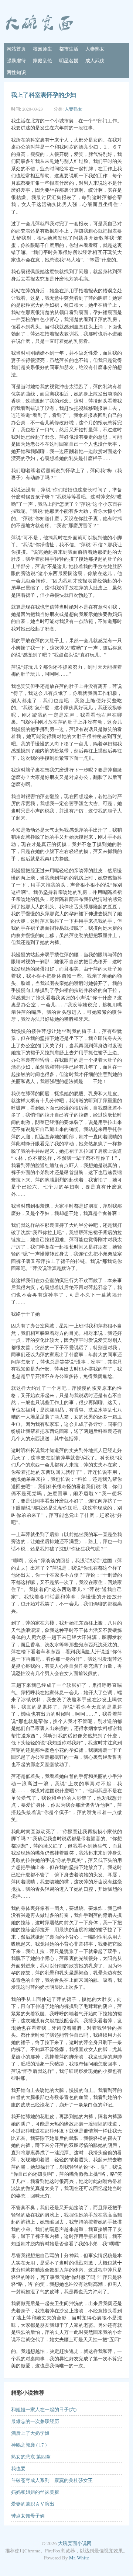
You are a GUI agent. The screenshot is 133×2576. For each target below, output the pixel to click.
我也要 (18, 2468)
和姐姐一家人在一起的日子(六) (44, 2409)
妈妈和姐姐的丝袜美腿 (35, 2492)
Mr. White (79, 2558)
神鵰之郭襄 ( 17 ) (29, 2445)
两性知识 (16, 72)
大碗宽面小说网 (75, 2543)
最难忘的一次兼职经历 (35, 2421)
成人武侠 (95, 60)
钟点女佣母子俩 (28, 2516)
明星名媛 (69, 60)
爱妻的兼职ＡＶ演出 (33, 2504)
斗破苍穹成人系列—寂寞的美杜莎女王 (52, 2480)
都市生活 (69, 49)
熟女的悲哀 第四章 (31, 2457)
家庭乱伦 (42, 60)
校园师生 (42, 49)
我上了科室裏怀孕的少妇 (44, 95)
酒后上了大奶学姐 (30, 2433)
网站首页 (16, 49)
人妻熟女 (95, 49)
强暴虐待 (16, 60)
